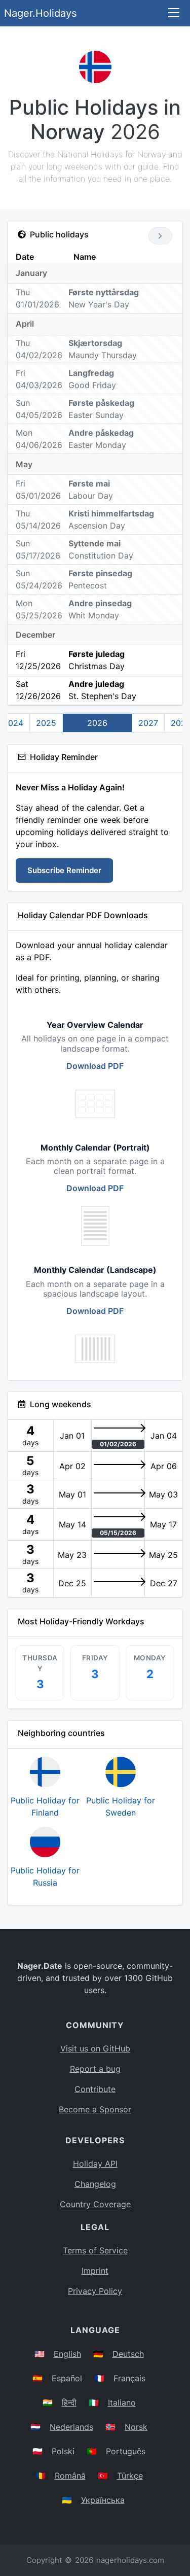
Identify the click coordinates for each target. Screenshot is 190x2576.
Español (67, 2378)
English (67, 2354)
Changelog (95, 2184)
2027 (148, 723)
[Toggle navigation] (174, 13)
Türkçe (130, 2476)
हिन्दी (69, 2403)
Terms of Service (95, 2250)
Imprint (95, 2271)
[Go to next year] (160, 236)
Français (129, 2378)
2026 (97, 723)
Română (70, 2476)
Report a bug (95, 2069)
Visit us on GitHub (95, 2048)
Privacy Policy (95, 2291)
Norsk (136, 2427)
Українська (103, 2500)
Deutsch (128, 2354)
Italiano (122, 2403)
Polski (63, 2451)
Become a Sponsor (95, 2109)
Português (126, 2451)
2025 (46, 723)
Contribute (95, 2089)
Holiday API (95, 2164)
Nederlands (71, 2427)
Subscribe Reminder (64, 870)
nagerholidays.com (130, 2560)
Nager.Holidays (40, 13)
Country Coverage (95, 2204)
